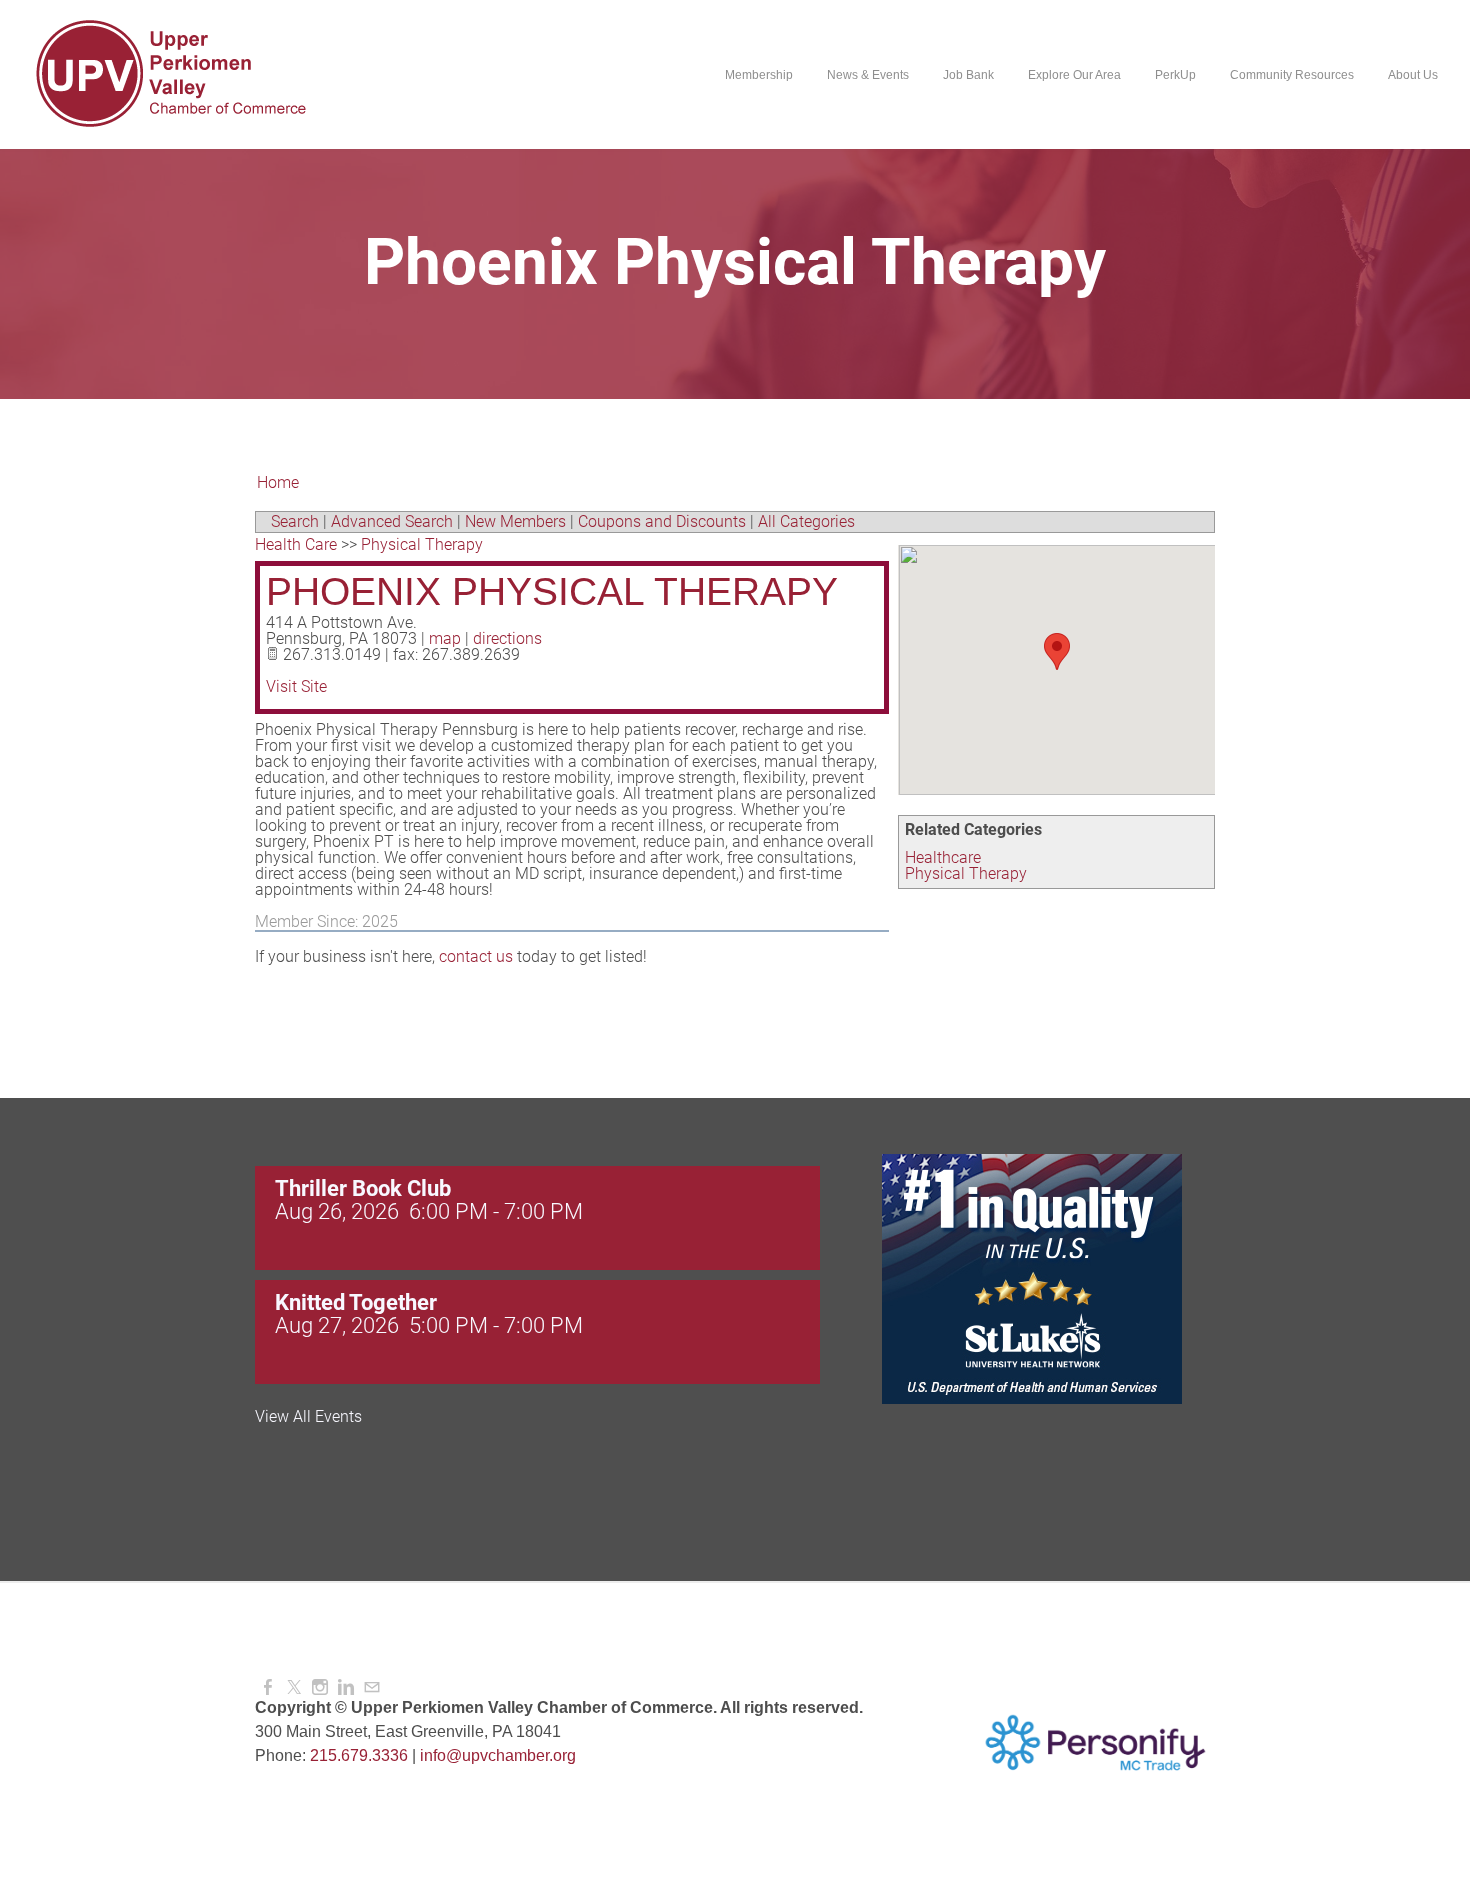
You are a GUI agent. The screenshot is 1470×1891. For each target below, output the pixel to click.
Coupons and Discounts (662, 521)
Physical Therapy (966, 873)
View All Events (308, 1417)
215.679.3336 (359, 1755)
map (445, 638)
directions (507, 638)
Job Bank (968, 75)
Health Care (296, 544)
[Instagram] (320, 1687)
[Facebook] (268, 1687)
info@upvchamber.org (498, 1755)
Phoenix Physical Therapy (552, 591)
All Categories (806, 521)
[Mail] (372, 1687)
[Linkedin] (346, 1687)
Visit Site (296, 686)
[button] (1057, 651)
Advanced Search (392, 521)
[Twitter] (294, 1687)
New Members (515, 521)
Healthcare (943, 857)
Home (278, 482)
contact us (476, 956)
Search (295, 521)
